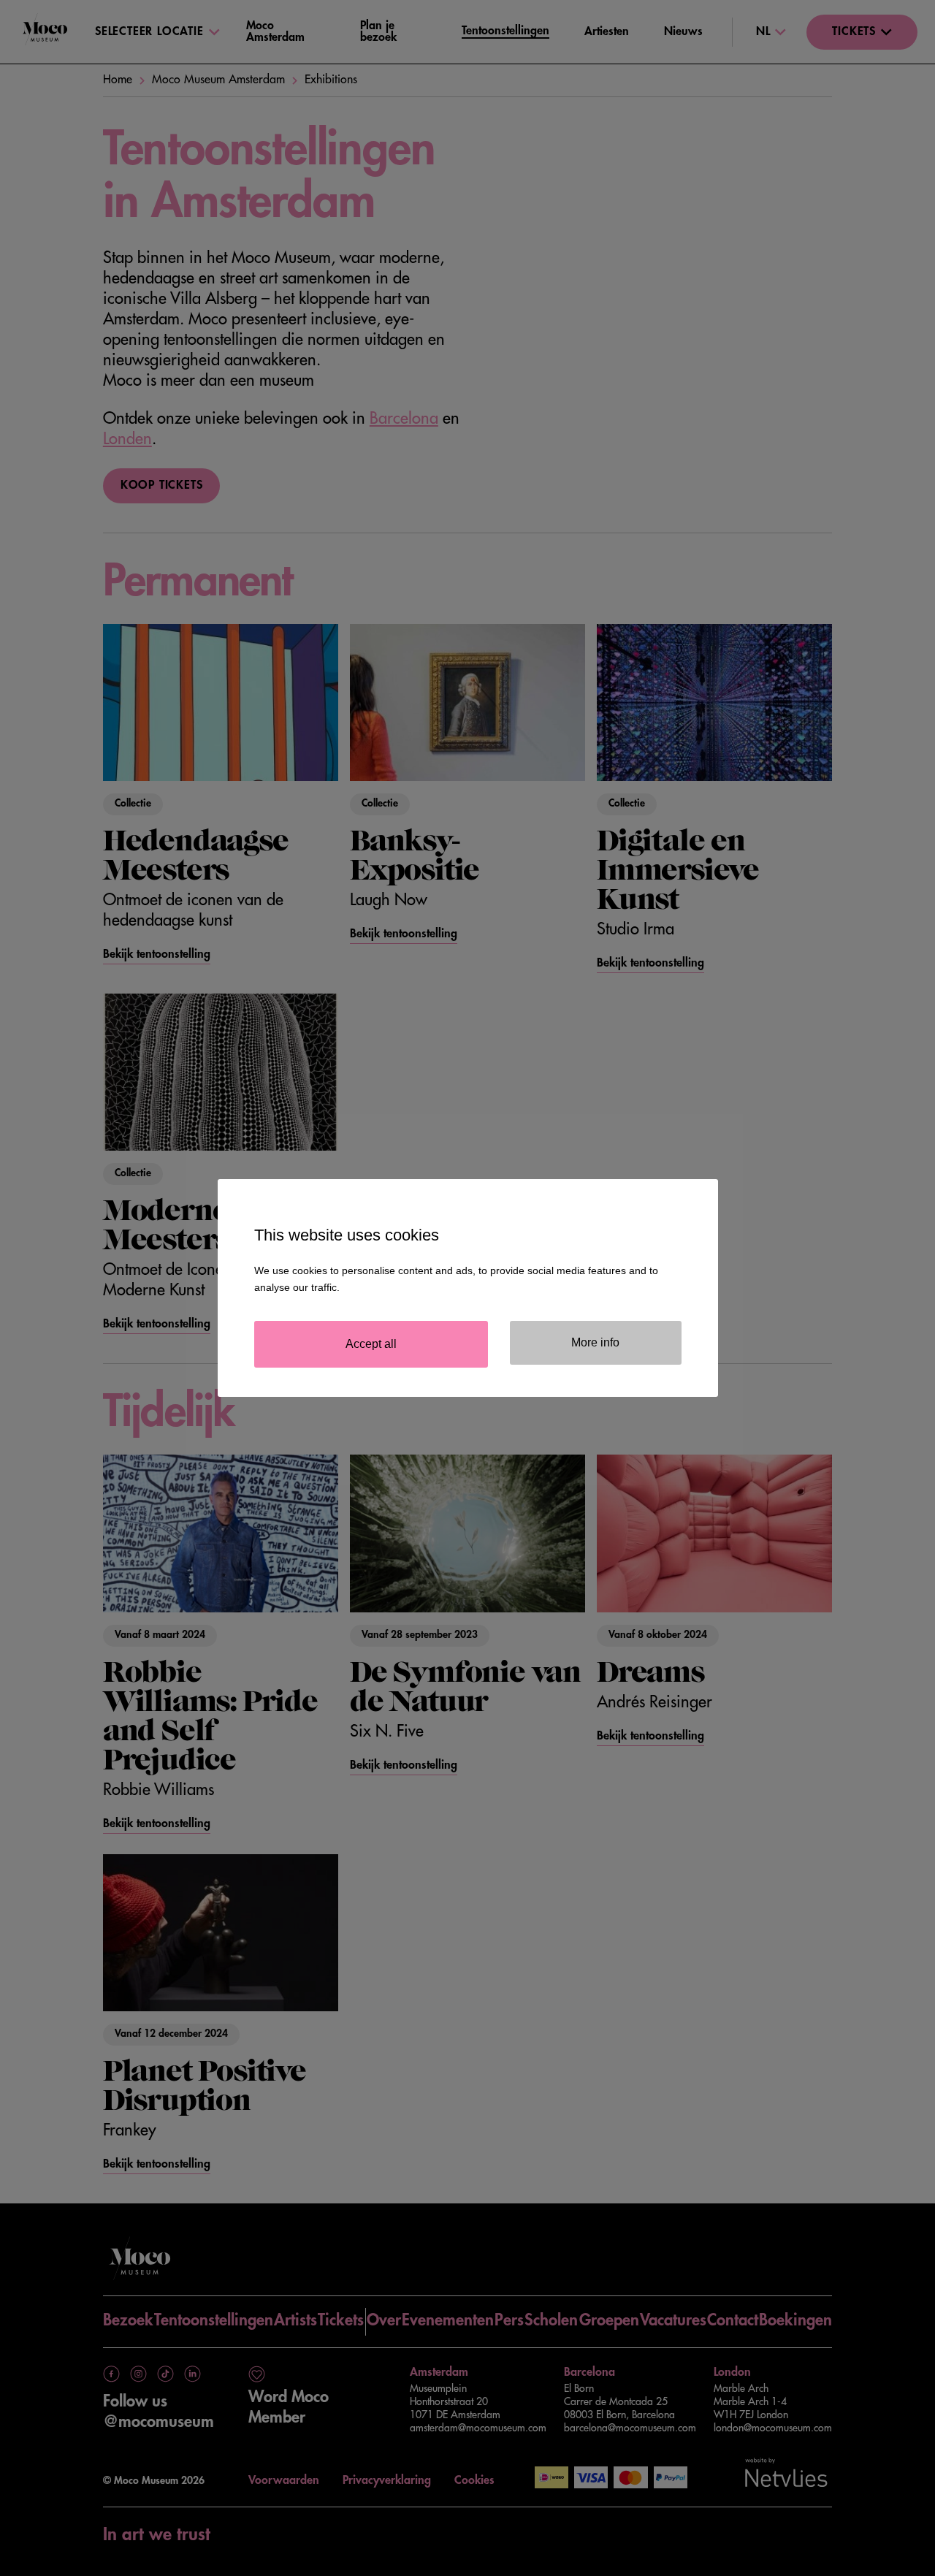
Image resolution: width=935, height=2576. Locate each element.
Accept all (371, 1344)
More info (595, 1342)
